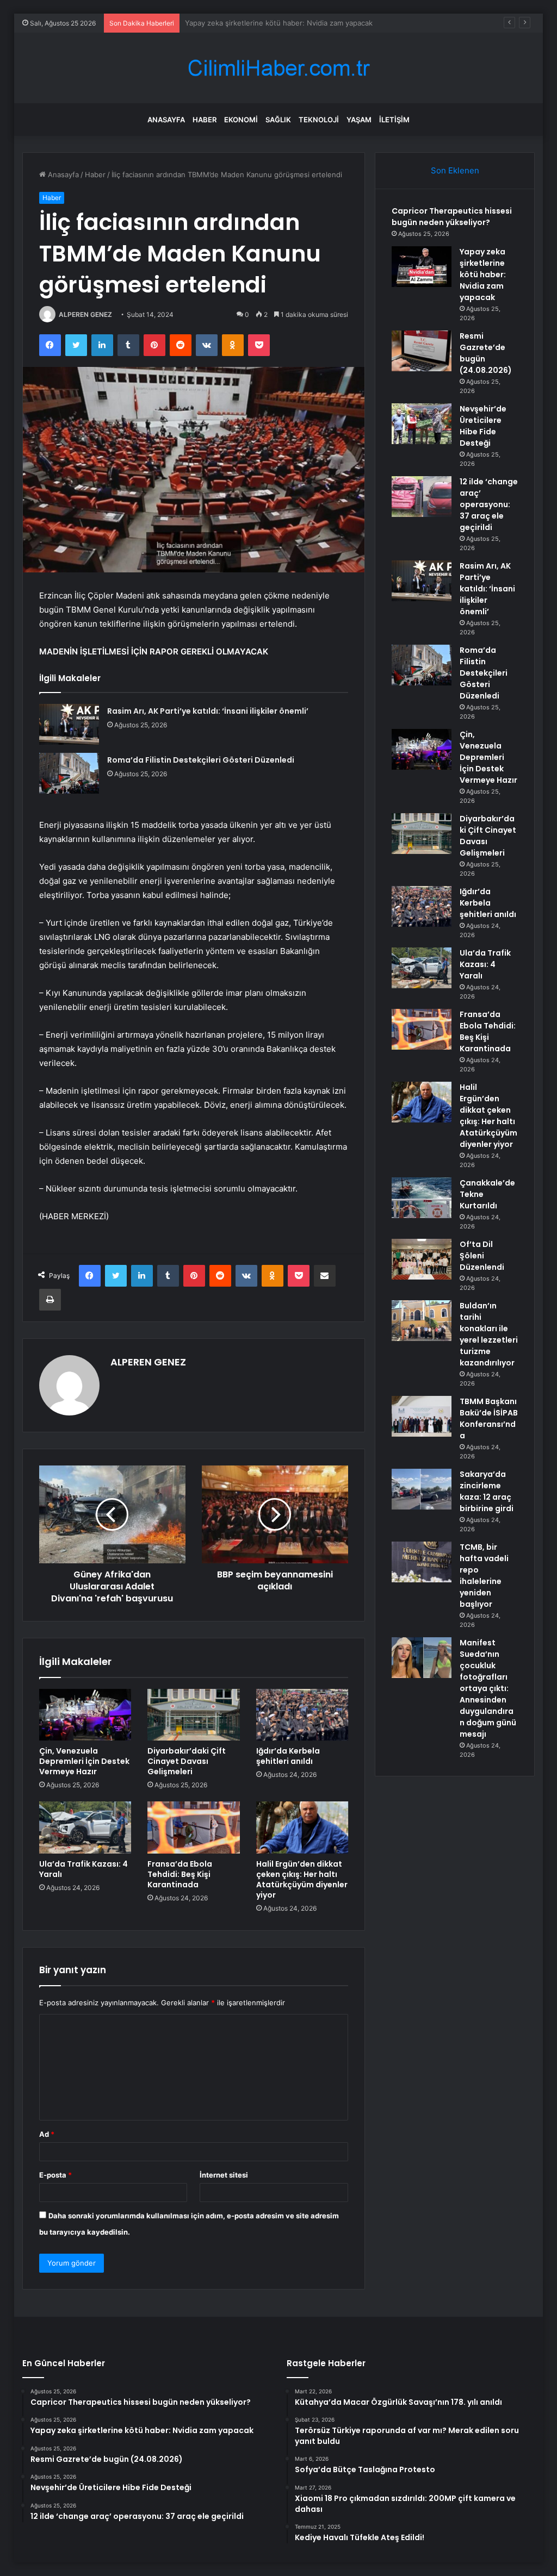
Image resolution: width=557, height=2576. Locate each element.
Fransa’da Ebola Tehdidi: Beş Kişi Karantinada (180, 1874)
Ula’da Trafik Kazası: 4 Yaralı (83, 1869)
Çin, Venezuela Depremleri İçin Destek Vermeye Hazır (84, 1761)
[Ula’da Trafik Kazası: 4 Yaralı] (85, 1827)
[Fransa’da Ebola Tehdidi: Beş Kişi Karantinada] (194, 1827)
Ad (47, 2134)
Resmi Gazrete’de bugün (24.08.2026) (250, 23)
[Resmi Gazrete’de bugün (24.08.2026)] (422, 351)
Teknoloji (319, 120)
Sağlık (278, 120)
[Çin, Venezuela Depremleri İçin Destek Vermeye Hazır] (85, 1715)
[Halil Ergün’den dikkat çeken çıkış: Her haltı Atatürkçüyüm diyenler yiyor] (302, 1827)
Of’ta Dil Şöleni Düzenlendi (482, 1256)
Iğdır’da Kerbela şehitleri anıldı (288, 1756)
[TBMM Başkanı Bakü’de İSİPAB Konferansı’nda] (422, 1416)
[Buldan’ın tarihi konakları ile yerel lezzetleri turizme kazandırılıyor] (422, 1321)
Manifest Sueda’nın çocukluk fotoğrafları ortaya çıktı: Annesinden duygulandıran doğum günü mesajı (488, 1688)
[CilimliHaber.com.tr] (278, 68)
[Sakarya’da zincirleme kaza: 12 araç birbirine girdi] (422, 1489)
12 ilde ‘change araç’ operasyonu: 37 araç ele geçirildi (489, 504)
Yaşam (359, 120)
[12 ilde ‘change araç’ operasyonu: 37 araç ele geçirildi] (422, 497)
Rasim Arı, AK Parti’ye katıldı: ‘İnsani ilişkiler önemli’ (208, 711)
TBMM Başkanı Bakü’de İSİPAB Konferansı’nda (489, 1418)
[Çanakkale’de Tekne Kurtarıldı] (422, 1198)
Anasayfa (166, 120)
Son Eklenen (455, 170)
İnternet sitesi (224, 2175)
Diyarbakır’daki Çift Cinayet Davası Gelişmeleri (187, 1761)
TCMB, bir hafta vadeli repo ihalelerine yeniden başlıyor (484, 1576)
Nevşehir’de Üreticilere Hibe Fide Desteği (483, 426)
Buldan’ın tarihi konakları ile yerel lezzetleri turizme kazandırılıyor (489, 1334)
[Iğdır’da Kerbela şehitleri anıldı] (302, 1715)
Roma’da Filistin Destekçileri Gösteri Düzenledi (201, 760)
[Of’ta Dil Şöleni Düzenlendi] (422, 1259)
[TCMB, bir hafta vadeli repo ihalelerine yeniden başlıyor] (422, 1562)
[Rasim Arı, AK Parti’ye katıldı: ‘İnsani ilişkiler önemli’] (69, 724)
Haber (205, 120)
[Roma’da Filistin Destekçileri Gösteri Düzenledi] (69, 773)
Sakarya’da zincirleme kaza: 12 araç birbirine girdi (487, 1491)
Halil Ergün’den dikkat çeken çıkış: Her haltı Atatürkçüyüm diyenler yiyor (302, 1879)
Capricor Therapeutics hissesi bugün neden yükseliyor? (452, 217)
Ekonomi (241, 120)
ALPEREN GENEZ (85, 314)
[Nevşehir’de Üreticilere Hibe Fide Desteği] (422, 424)
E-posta (55, 2175)
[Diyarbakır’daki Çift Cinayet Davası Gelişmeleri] (194, 1715)
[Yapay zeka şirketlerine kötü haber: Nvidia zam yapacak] (422, 267)
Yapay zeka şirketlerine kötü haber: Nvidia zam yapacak (483, 275)
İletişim (394, 120)
